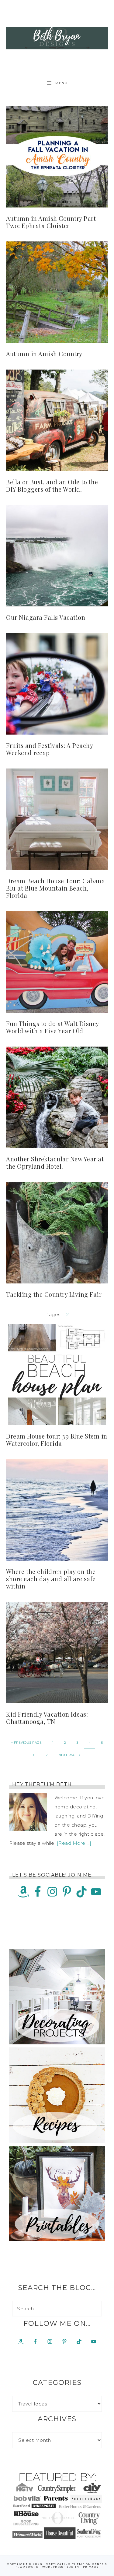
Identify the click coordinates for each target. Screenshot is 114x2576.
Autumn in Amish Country (44, 354)
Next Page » (69, 1755)
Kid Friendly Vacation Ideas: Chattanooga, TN (47, 1718)
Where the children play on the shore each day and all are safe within (51, 1579)
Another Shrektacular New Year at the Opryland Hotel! (55, 1162)
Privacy (91, 2567)
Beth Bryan (57, 38)
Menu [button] (62, 83)
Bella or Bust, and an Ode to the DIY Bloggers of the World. (52, 485)
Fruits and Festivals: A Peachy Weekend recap (49, 749)
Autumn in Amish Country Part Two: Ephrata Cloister (51, 222)
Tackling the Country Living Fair (54, 1294)
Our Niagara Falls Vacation (46, 617)
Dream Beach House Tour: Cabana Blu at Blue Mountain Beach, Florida (55, 888)
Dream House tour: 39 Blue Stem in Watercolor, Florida (57, 1440)
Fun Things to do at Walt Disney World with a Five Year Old (52, 1027)
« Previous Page (27, 1743)
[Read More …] (74, 1843)
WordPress (53, 2567)
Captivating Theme (65, 2564)
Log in (73, 2567)
